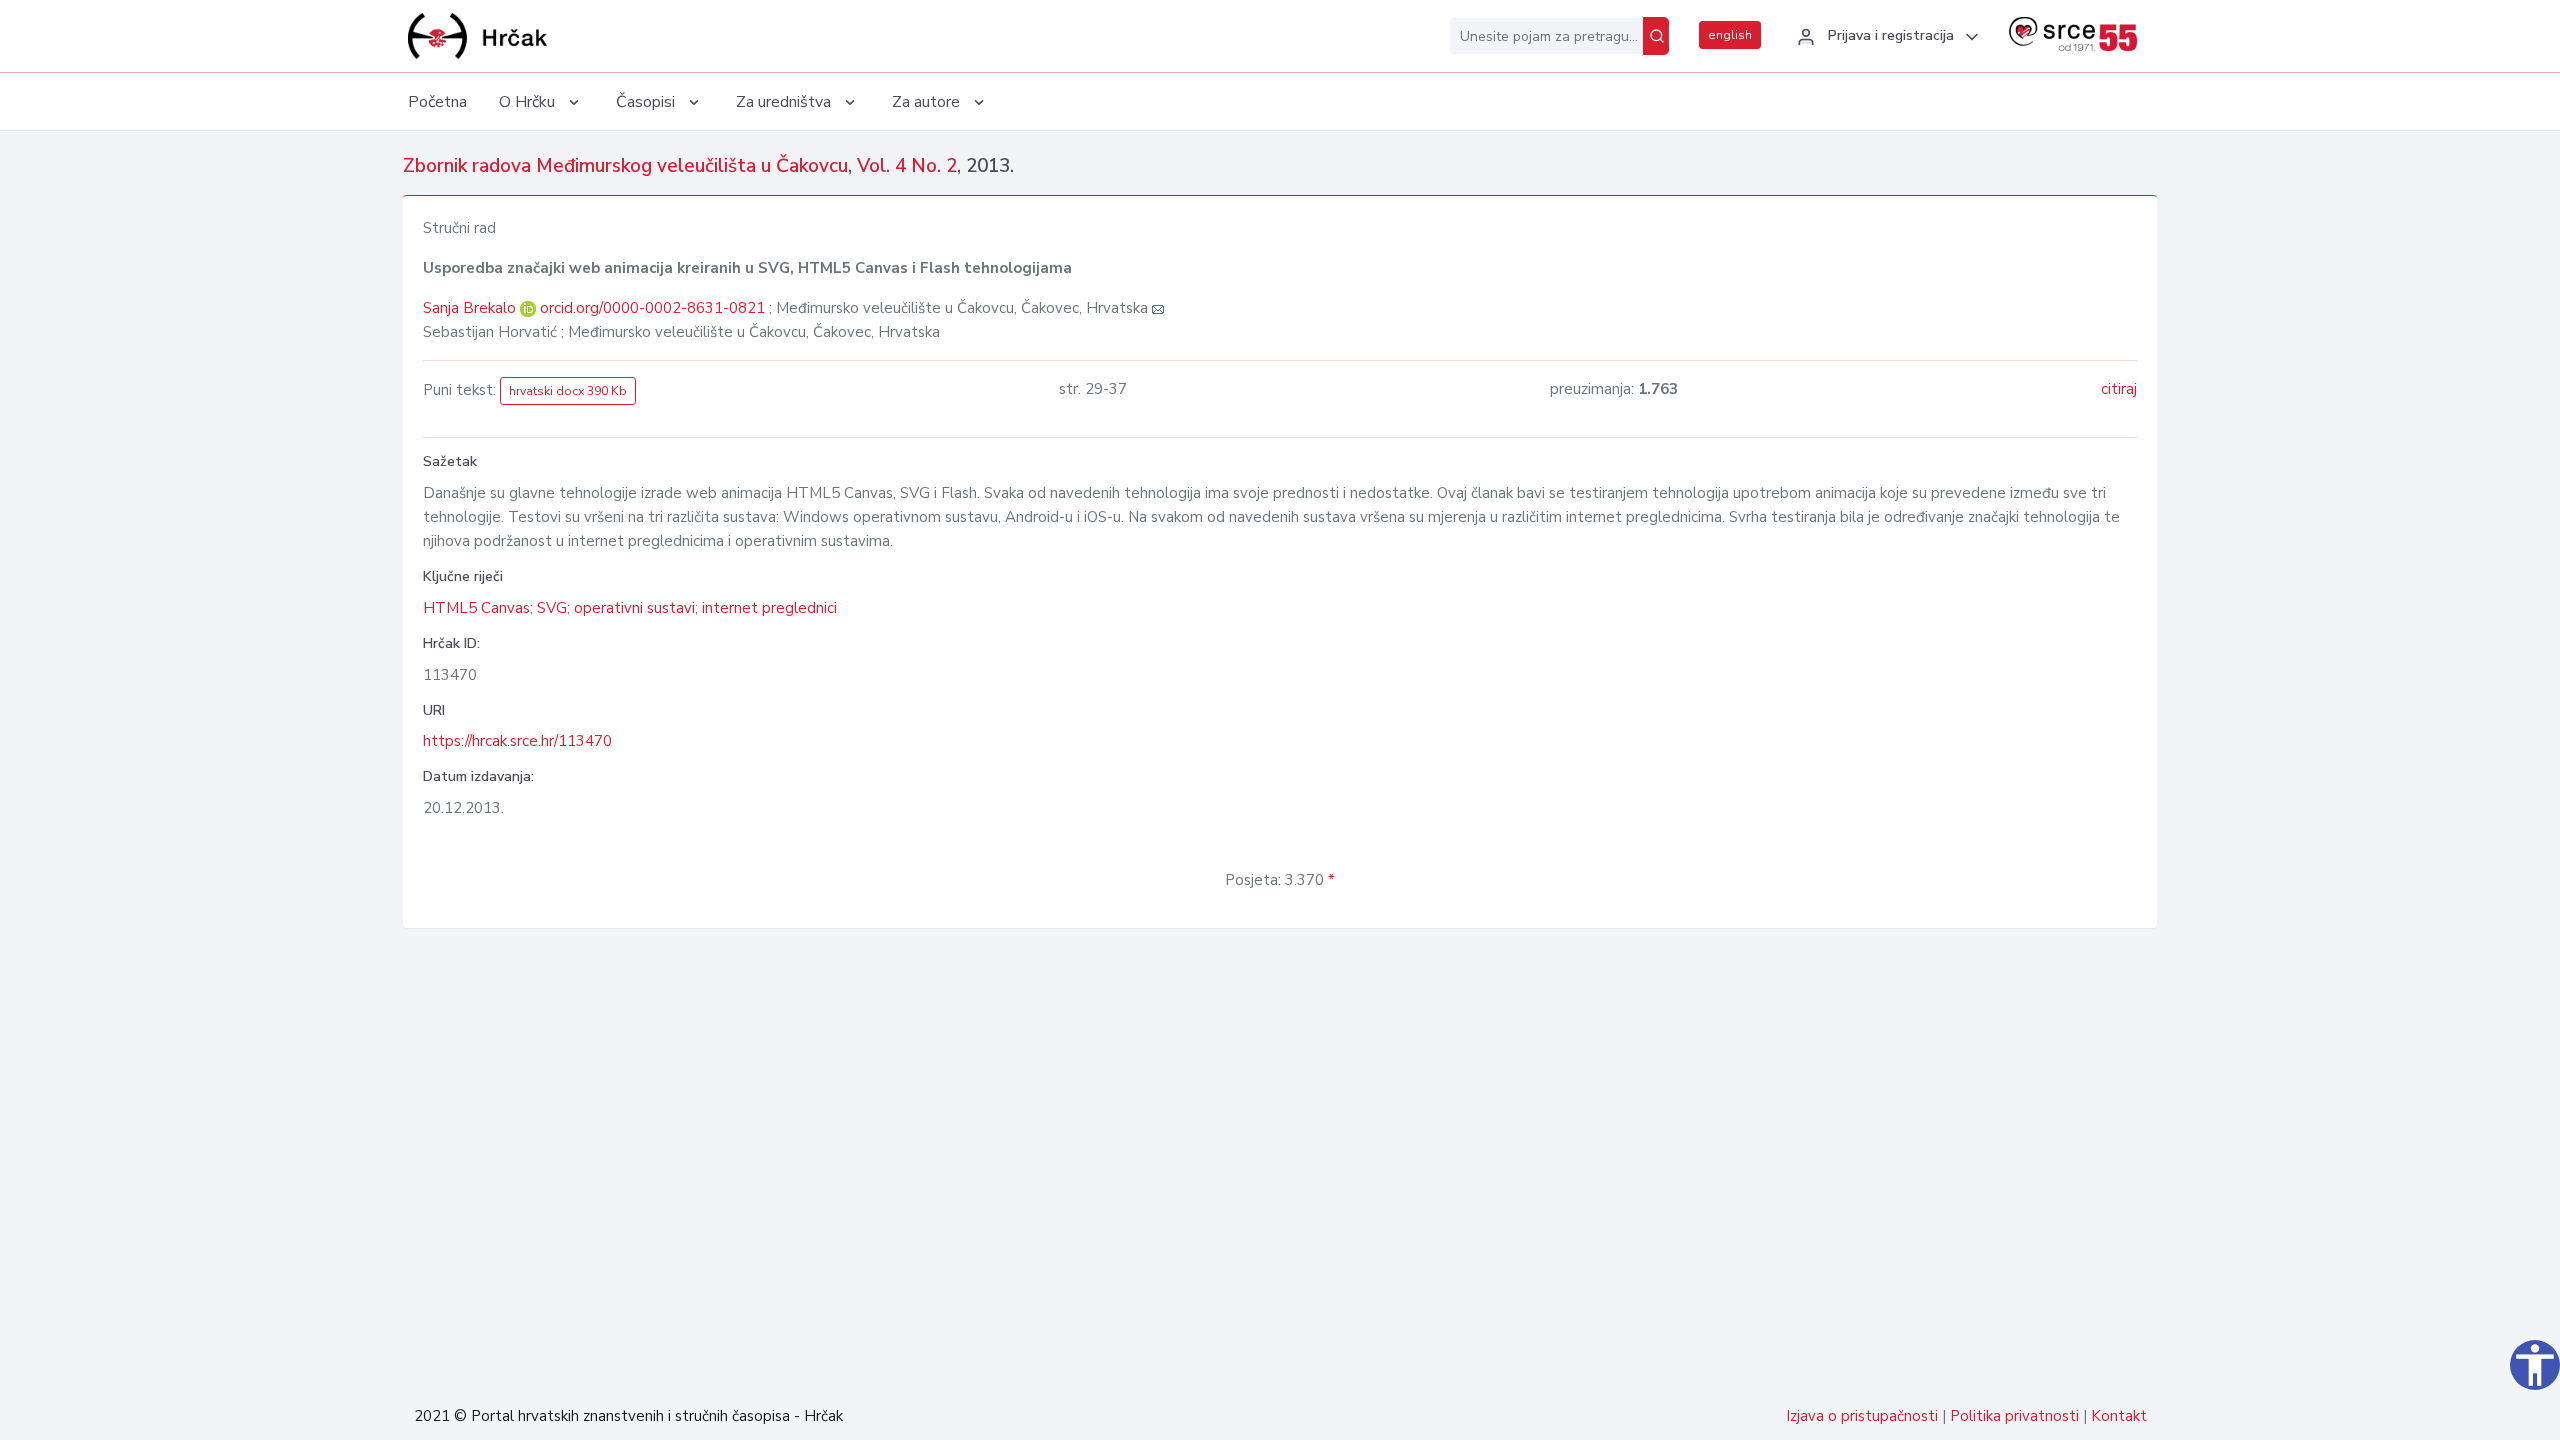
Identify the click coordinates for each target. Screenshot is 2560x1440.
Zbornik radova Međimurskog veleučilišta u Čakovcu (625, 166)
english (1730, 35)
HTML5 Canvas (476, 608)
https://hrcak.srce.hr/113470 (517, 741)
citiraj (2119, 389)
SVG (552, 608)
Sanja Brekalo (471, 308)
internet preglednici (769, 608)
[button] (1885, 37)
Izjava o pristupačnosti (1862, 1416)
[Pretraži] (1656, 36)
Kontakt (2119, 1416)
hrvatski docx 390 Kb (568, 391)
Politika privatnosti (2014, 1416)
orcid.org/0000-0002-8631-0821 (652, 308)
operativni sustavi (634, 608)
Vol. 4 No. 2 (907, 166)
